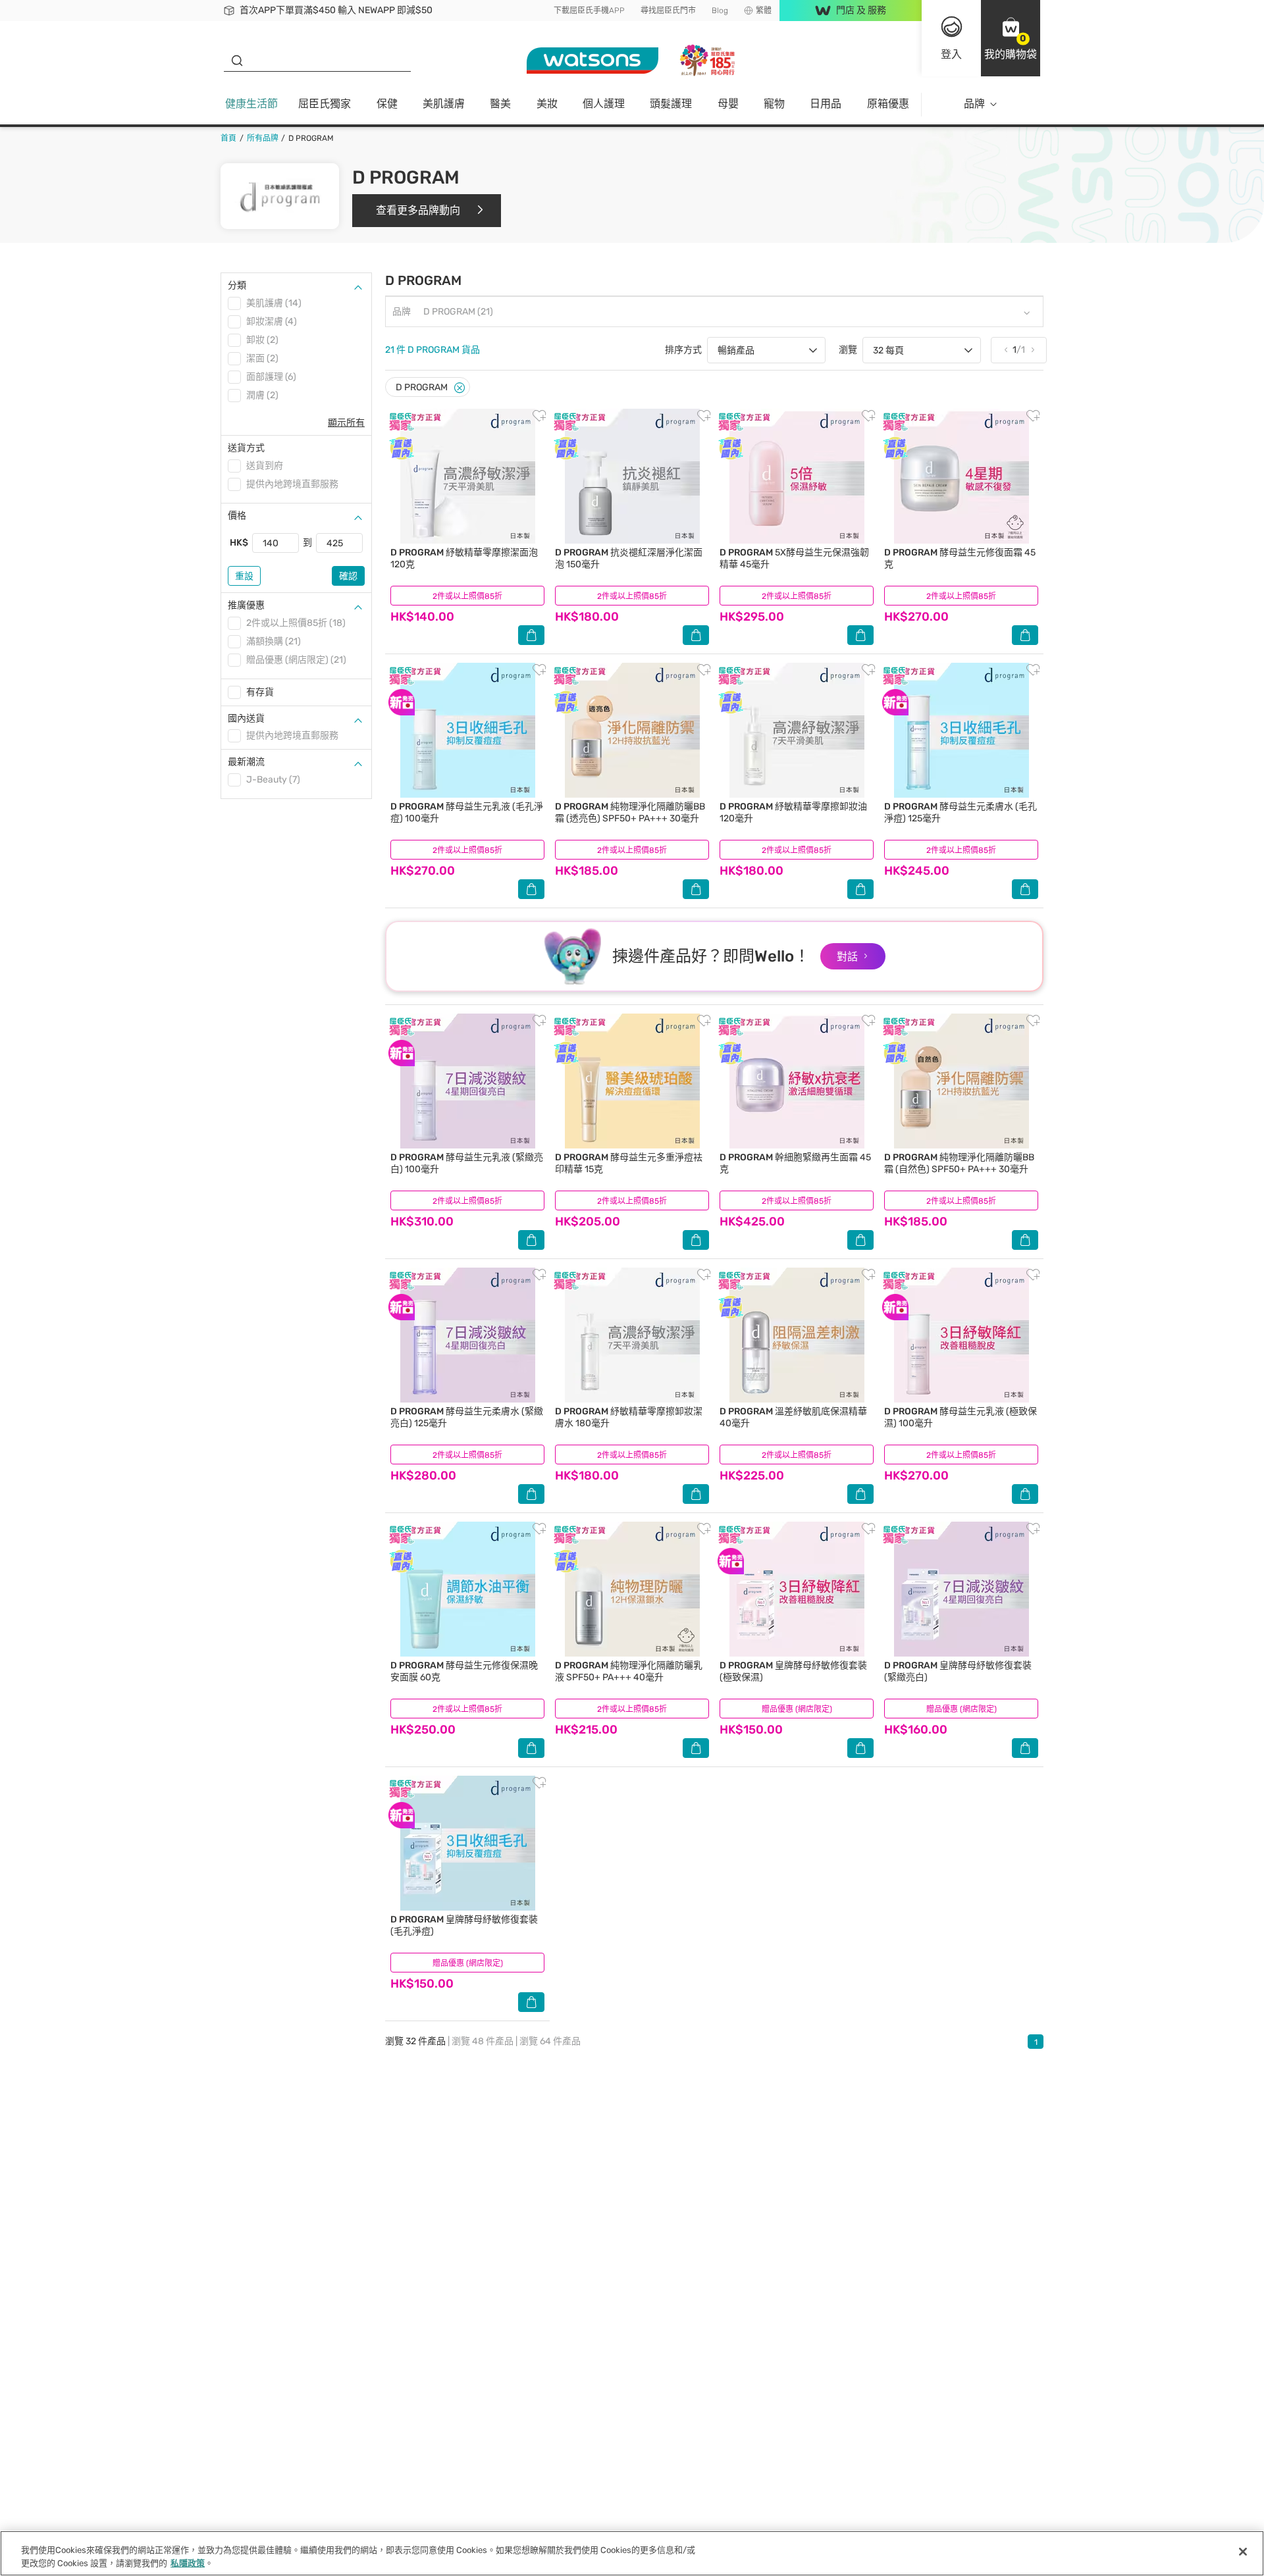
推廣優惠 (246, 605)
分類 (237, 285)
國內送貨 (246, 718)
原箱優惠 (888, 104)
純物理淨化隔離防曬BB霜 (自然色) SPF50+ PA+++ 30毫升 (959, 1163)
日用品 (826, 104)
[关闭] (1243, 2552)
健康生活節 (251, 104)
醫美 (500, 104)
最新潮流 (246, 762)
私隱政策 (188, 2563)
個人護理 (604, 104)
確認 (348, 576)
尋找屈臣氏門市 (668, 11)
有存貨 (260, 692)
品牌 (974, 104)
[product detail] (467, 476)
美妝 (547, 104)
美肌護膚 (444, 104)
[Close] (460, 388)
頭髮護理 (671, 104)
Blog (720, 11)
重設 (244, 576)
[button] (1011, 38)
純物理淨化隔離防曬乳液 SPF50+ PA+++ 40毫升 (629, 1671)
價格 (237, 516)
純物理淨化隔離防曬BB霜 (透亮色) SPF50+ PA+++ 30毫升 (630, 812)
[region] (632, 2553)
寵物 (774, 104)
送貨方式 (246, 448)
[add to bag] (531, 635)
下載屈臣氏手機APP (589, 11)
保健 (387, 104)
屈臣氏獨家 (325, 104)
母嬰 (728, 104)
